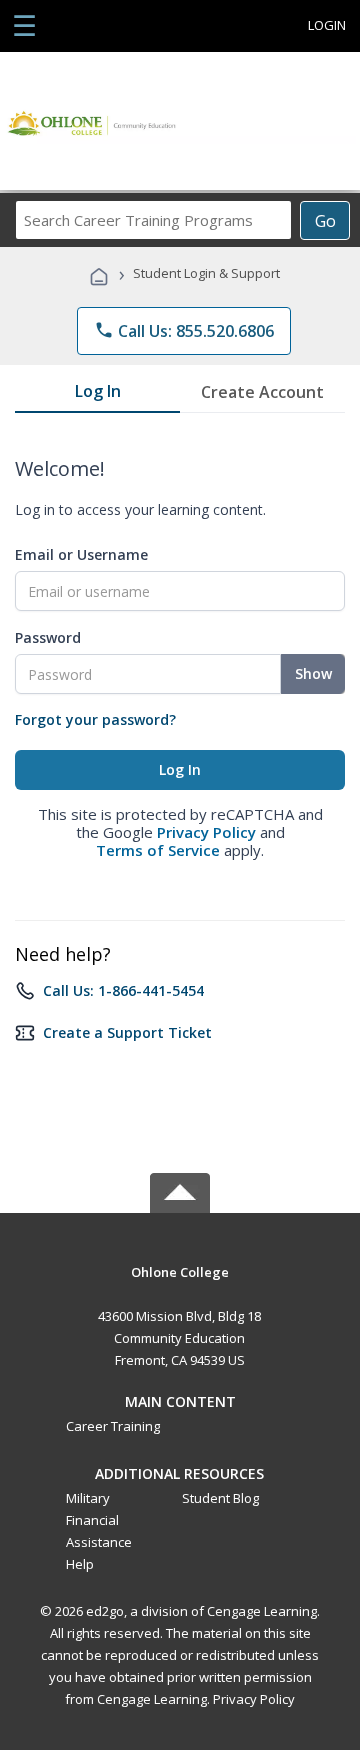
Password (48, 637)
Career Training (113, 1426)
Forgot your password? (95, 719)
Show (313, 673)
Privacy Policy (206, 832)
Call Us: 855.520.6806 (184, 331)
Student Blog (220, 1498)
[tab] (97, 395)
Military (88, 1498)
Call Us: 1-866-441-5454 (123, 990)
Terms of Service (158, 850)
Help (80, 1564)
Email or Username (81, 554)
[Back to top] (180, 1270)
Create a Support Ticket (127, 1032)
